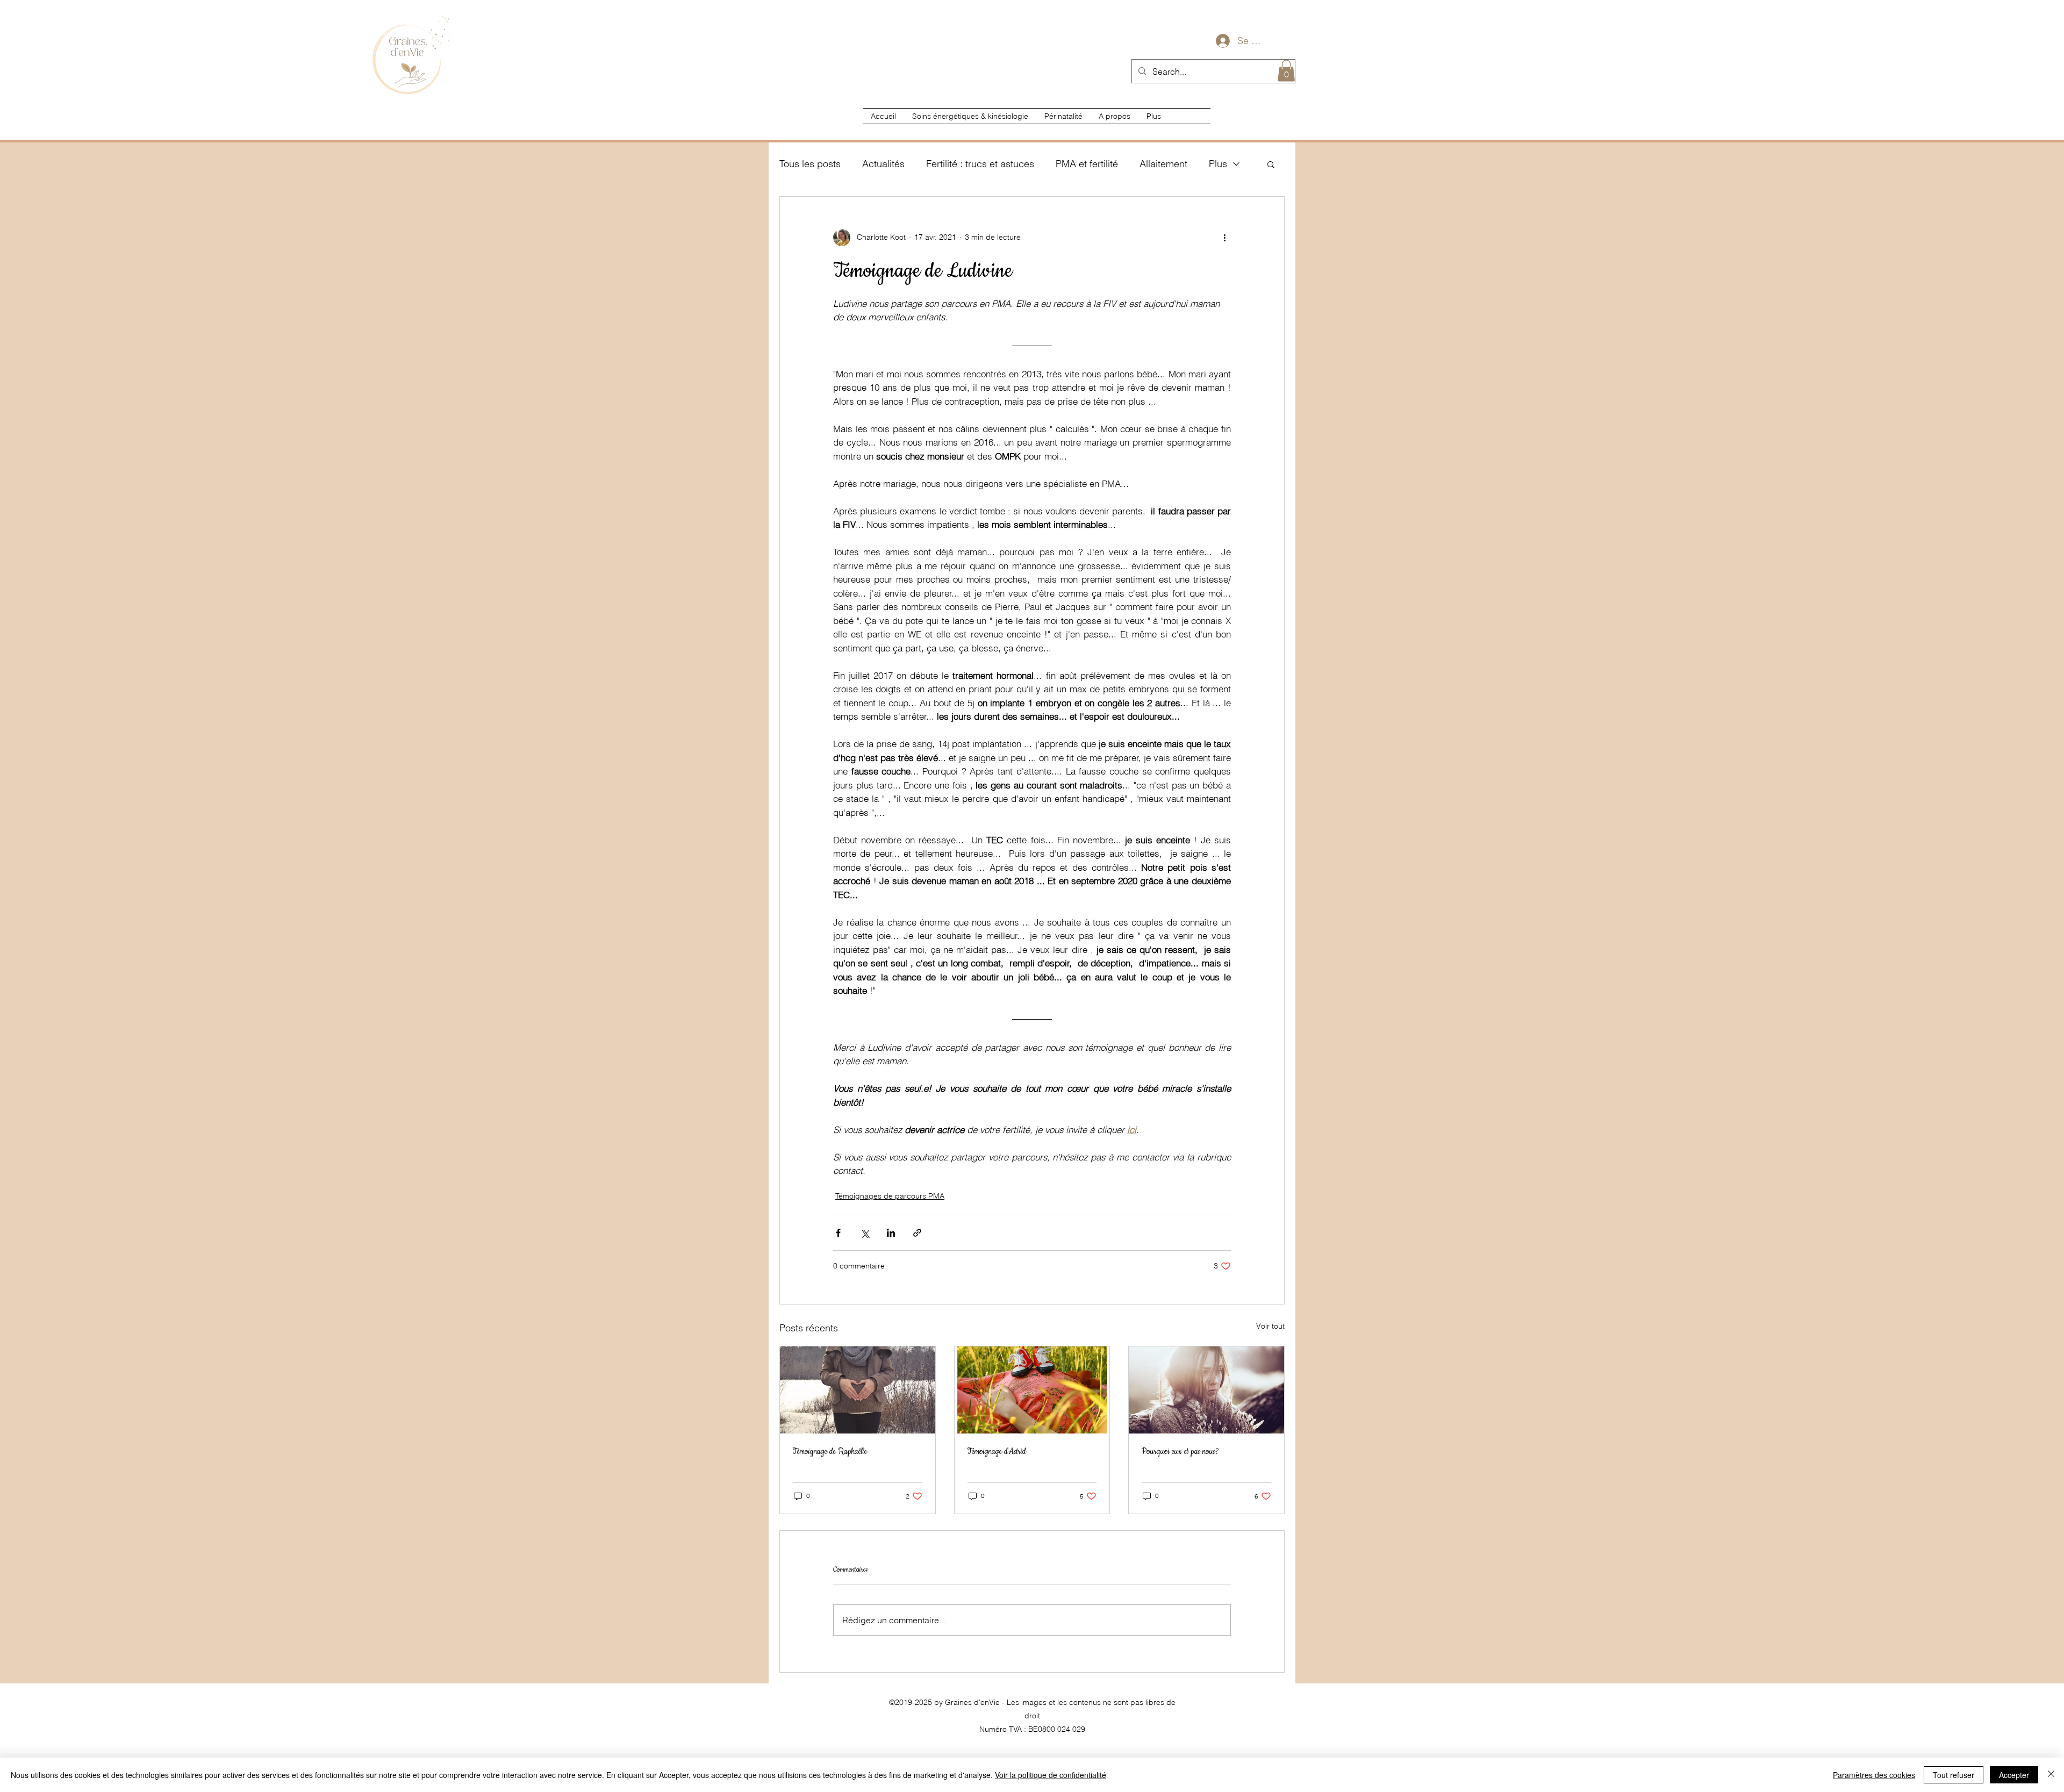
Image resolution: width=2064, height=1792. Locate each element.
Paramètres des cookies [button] (1874, 1775)
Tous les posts (810, 164)
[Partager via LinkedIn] (891, 1233)
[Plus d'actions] (1224, 238)
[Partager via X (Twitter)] (865, 1233)
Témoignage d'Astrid (997, 1452)
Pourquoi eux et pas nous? (1180, 1452)
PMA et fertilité (1087, 164)
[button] (1286, 71)
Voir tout (1270, 1326)
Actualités (883, 164)
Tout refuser (1954, 1775)
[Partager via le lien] (917, 1233)
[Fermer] (2051, 1775)
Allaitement (1163, 164)
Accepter (2014, 1775)
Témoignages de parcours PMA (890, 1196)
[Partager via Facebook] (838, 1233)
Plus (1218, 164)
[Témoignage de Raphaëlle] (858, 1390)
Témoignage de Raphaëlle (830, 1452)
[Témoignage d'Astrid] (1032, 1390)
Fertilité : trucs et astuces (980, 164)
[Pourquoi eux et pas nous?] (1206, 1390)
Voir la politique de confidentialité (1051, 1775)
